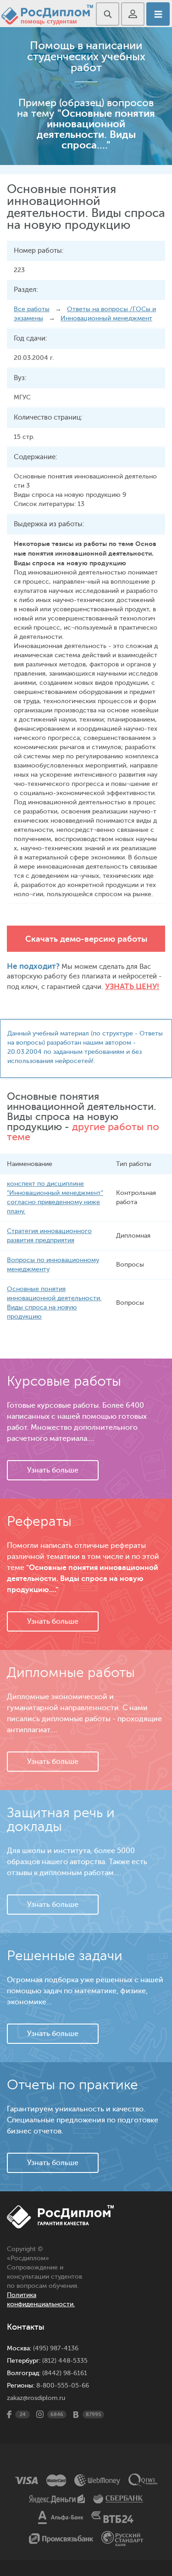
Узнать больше (53, 1470)
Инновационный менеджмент (106, 318)
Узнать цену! (132, 987)
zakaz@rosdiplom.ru (36, 2398)
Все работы (32, 309)
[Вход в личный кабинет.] (133, 14)
